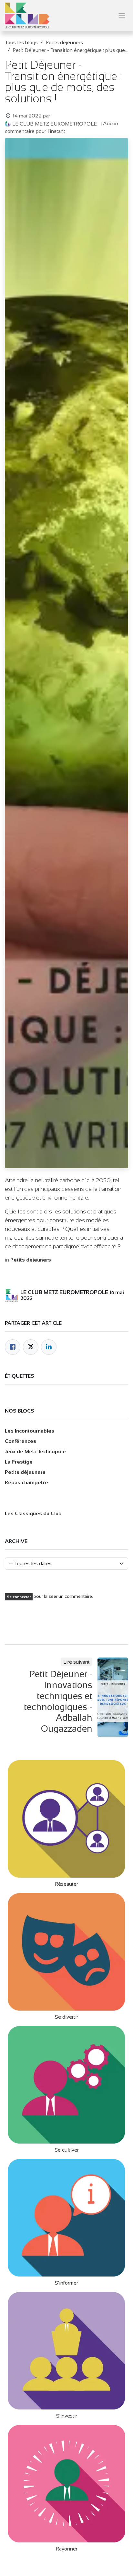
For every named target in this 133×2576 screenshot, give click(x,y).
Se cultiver (67, 2150)
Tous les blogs (21, 42)
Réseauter (66, 1884)
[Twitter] (31, 1347)
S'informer (66, 2283)
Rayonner (67, 2549)
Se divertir (66, 2017)
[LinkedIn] (49, 1347)
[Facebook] (13, 1347)
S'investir (67, 2416)
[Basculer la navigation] (122, 15)
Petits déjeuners (64, 42)
